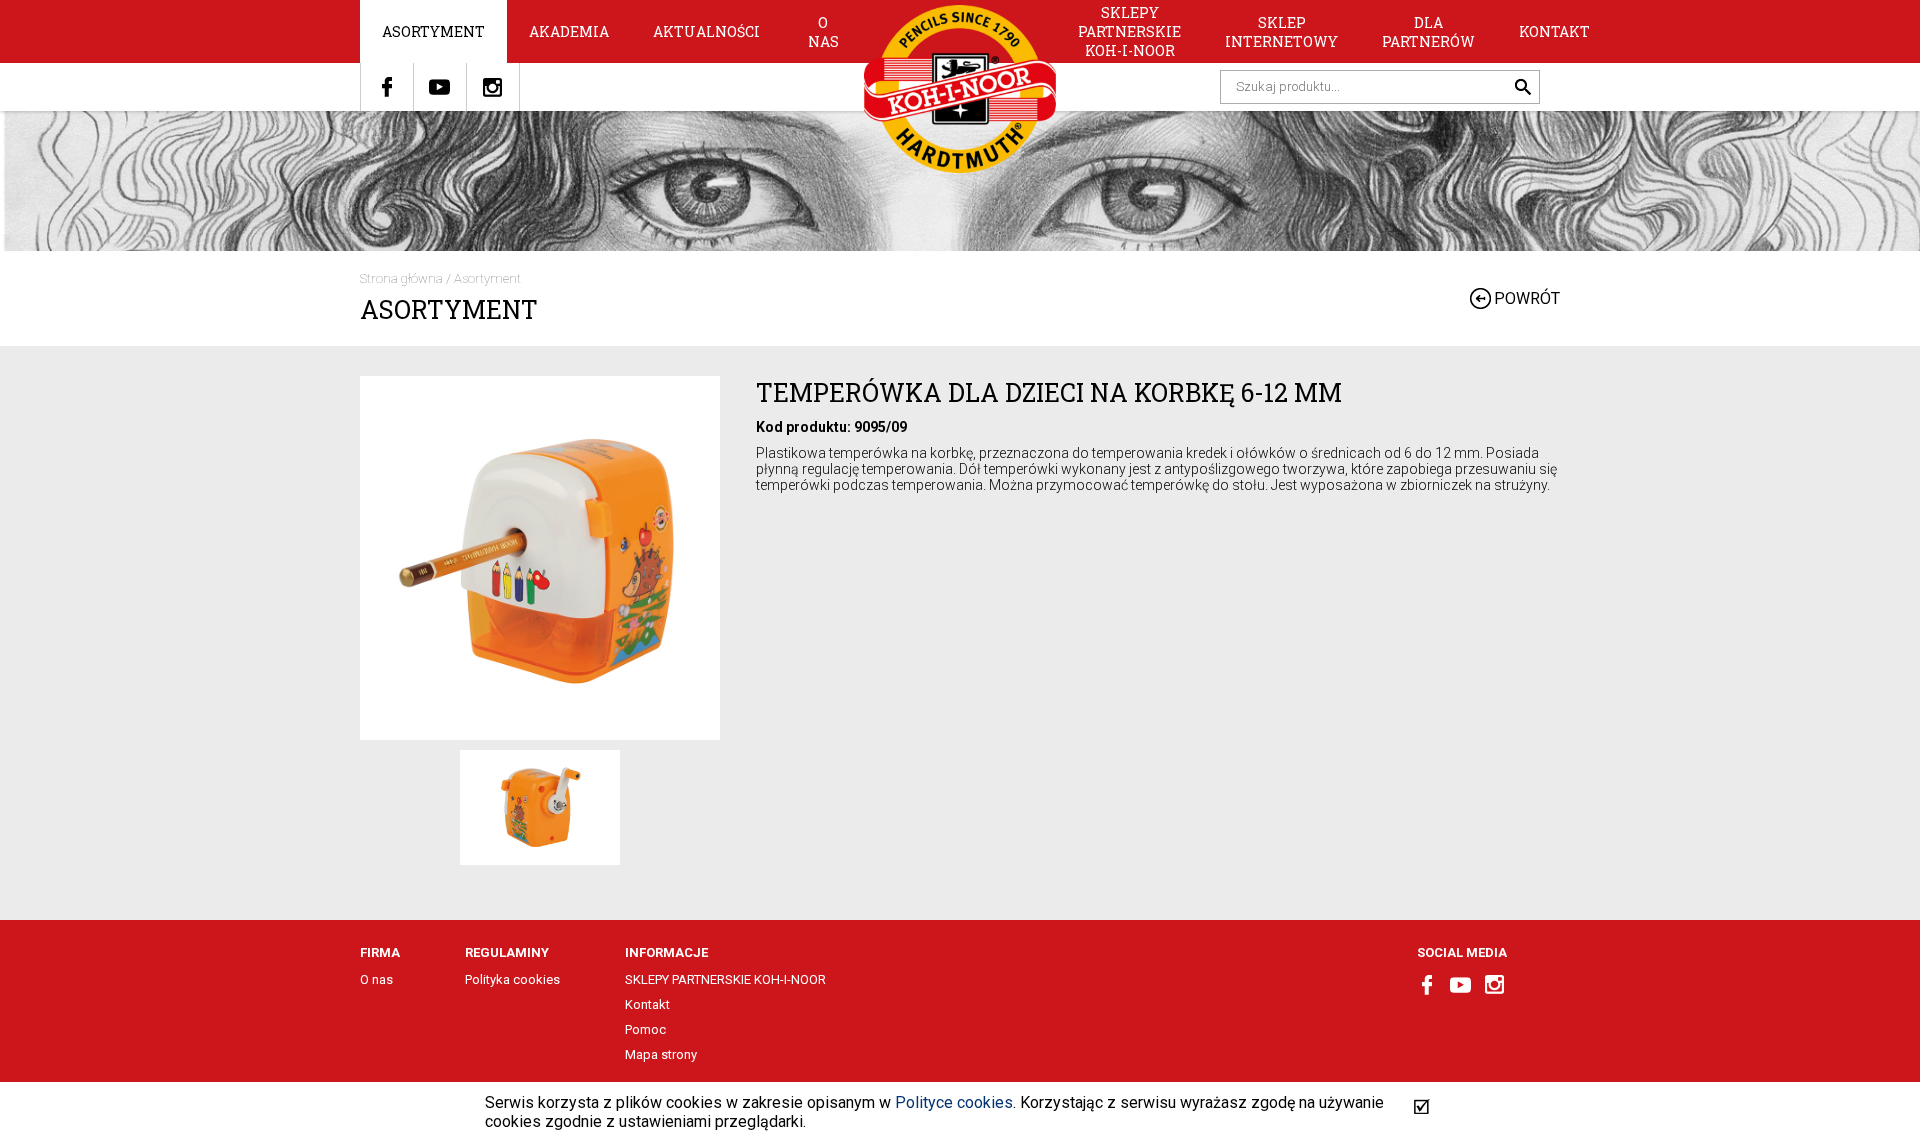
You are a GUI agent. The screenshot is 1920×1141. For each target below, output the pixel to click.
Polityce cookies (954, 1102)
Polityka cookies (512, 979)
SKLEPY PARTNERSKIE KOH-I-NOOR (1129, 31)
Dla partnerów (1428, 32)
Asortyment (433, 31)
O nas (823, 32)
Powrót (1527, 298)
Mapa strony (661, 1054)
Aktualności (706, 31)
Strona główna (401, 278)
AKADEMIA (569, 31)
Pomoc (645, 1029)
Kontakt (1554, 31)
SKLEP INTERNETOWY (1281, 32)
